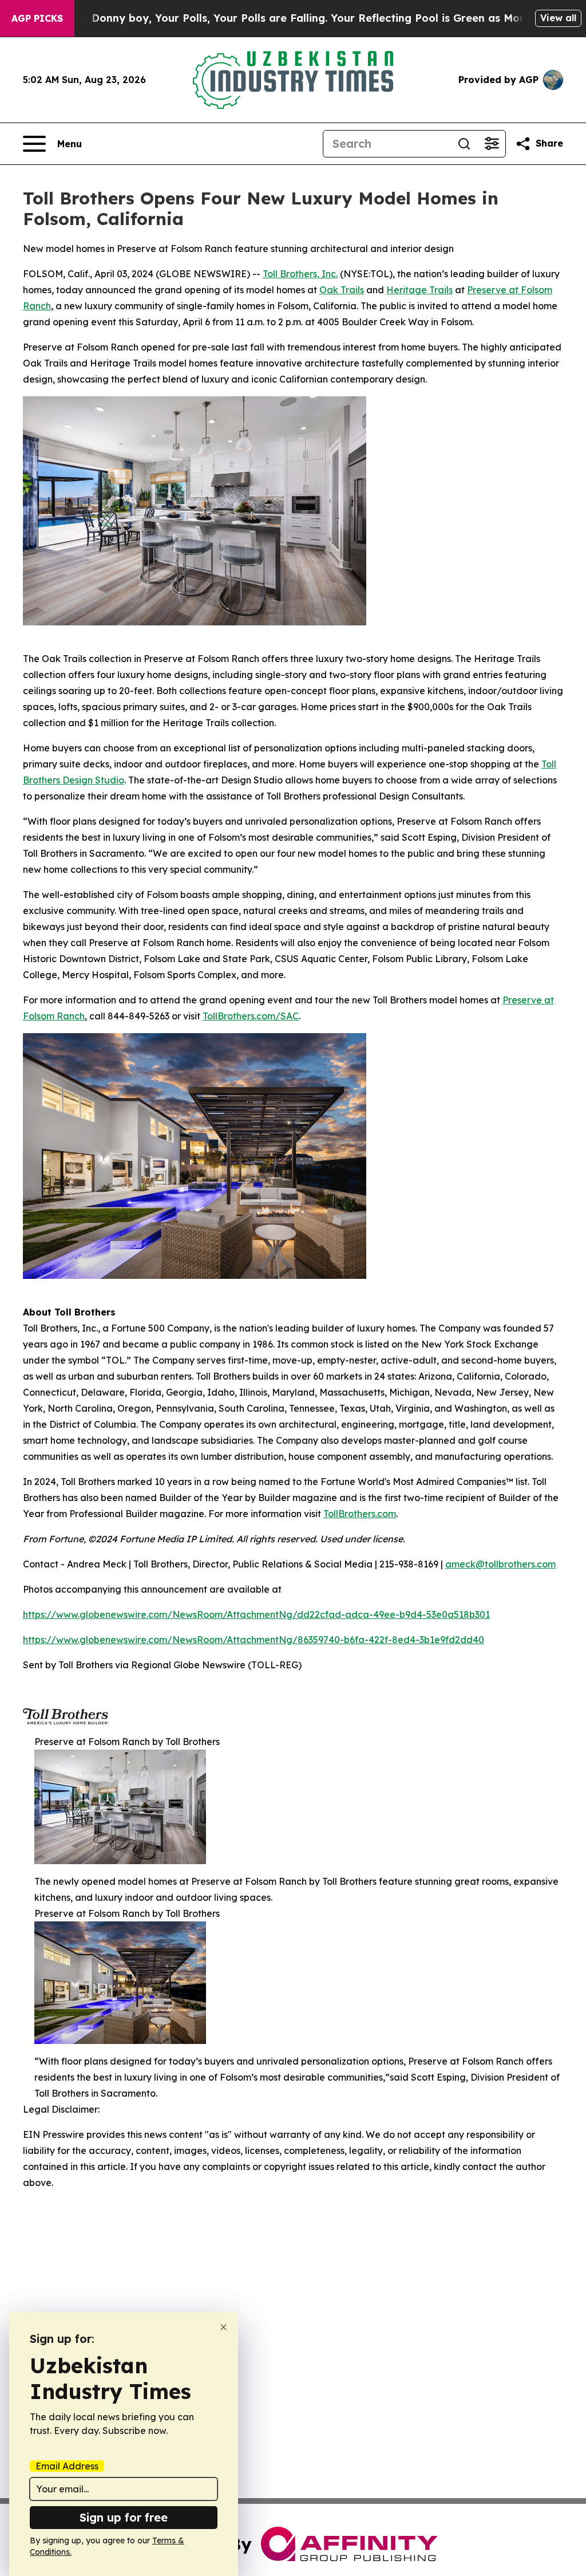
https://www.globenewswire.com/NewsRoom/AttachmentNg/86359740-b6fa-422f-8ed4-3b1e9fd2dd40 (254, 1640)
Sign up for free (124, 2517)
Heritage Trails (419, 290)
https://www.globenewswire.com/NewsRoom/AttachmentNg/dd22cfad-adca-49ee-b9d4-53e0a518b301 (256, 1614)
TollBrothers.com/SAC (251, 1016)
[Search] (464, 144)
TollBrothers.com (360, 1514)
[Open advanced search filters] (492, 144)
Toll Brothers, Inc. (300, 274)
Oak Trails (342, 290)
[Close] (223, 2327)
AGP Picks (37, 18)
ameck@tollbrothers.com (500, 1564)
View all (558, 18)
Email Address (67, 2466)
